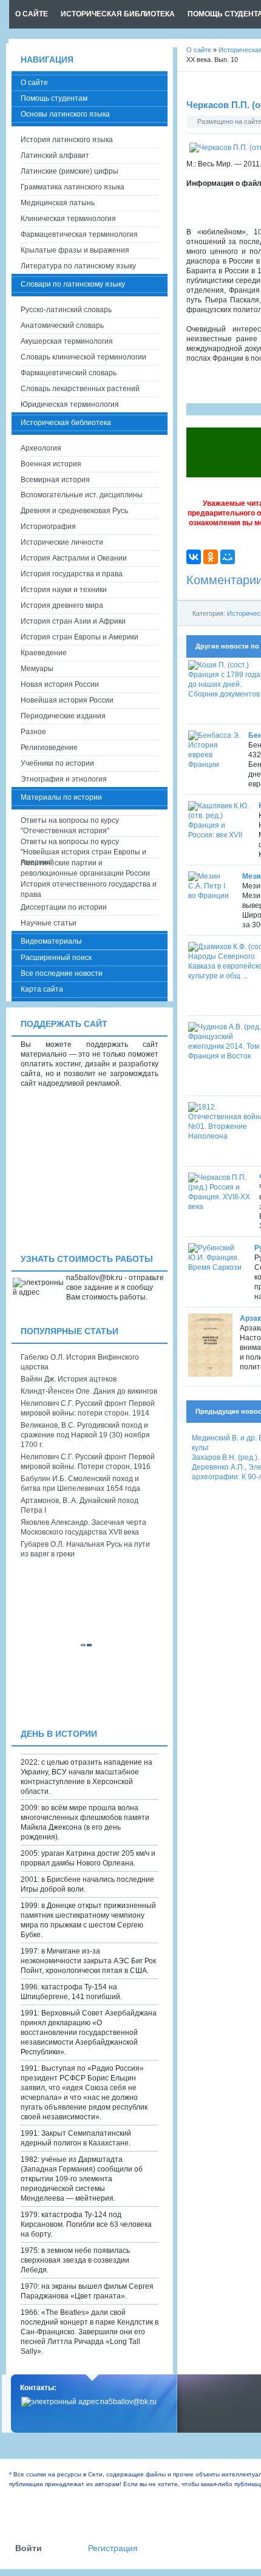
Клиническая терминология (68, 219)
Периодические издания (63, 716)
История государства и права (72, 574)
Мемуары (37, 669)
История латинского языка (67, 140)
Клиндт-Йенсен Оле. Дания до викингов (89, 1391)
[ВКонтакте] (194, 557)
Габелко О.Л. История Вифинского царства (80, 1362)
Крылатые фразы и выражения (75, 250)
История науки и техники (64, 590)
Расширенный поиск (56, 958)
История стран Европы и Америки (80, 637)
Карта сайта (42, 989)
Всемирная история (55, 480)
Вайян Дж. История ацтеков (69, 1379)
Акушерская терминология (67, 341)
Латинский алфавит (55, 155)
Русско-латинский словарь (66, 310)
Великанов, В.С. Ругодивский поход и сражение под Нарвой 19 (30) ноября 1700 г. (85, 1435)
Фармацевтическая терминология (79, 234)
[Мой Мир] (228, 557)
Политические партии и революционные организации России (85, 868)
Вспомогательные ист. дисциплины (82, 495)
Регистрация (113, 2548)
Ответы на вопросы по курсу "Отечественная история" (70, 826)
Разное (33, 732)
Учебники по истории (57, 763)
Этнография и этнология (64, 779)
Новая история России (60, 684)
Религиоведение (49, 748)
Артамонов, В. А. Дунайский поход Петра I (80, 1505)
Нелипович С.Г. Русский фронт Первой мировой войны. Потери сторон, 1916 (88, 1462)
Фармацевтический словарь (69, 373)
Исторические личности (62, 542)
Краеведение (44, 653)
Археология (41, 448)
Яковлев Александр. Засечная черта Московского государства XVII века (83, 1527)
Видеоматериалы (51, 941)
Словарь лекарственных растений (80, 389)
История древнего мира (62, 605)
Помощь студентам (54, 98)
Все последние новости (62, 973)
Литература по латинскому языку (78, 266)
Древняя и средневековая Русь (74, 511)
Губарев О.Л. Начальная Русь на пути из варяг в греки (85, 1549)
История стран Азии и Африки (73, 621)
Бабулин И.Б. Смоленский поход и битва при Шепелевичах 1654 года (80, 1484)
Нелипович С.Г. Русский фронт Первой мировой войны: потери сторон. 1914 (88, 1408)
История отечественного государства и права (89, 889)
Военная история (51, 464)
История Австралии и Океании (74, 558)
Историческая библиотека (66, 423)
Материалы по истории (61, 797)
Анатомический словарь (62, 325)
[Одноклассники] (211, 557)
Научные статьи (49, 923)
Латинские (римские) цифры (69, 171)
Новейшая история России (67, 700)
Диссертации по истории (64, 907)
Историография (48, 526)
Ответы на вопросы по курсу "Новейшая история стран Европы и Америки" (83, 847)
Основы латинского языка (65, 114)
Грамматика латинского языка (73, 187)
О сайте (34, 83)
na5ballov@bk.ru (128, 2402)
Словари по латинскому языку (73, 284)
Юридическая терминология (70, 404)
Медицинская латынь (58, 203)
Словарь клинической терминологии (83, 357)
